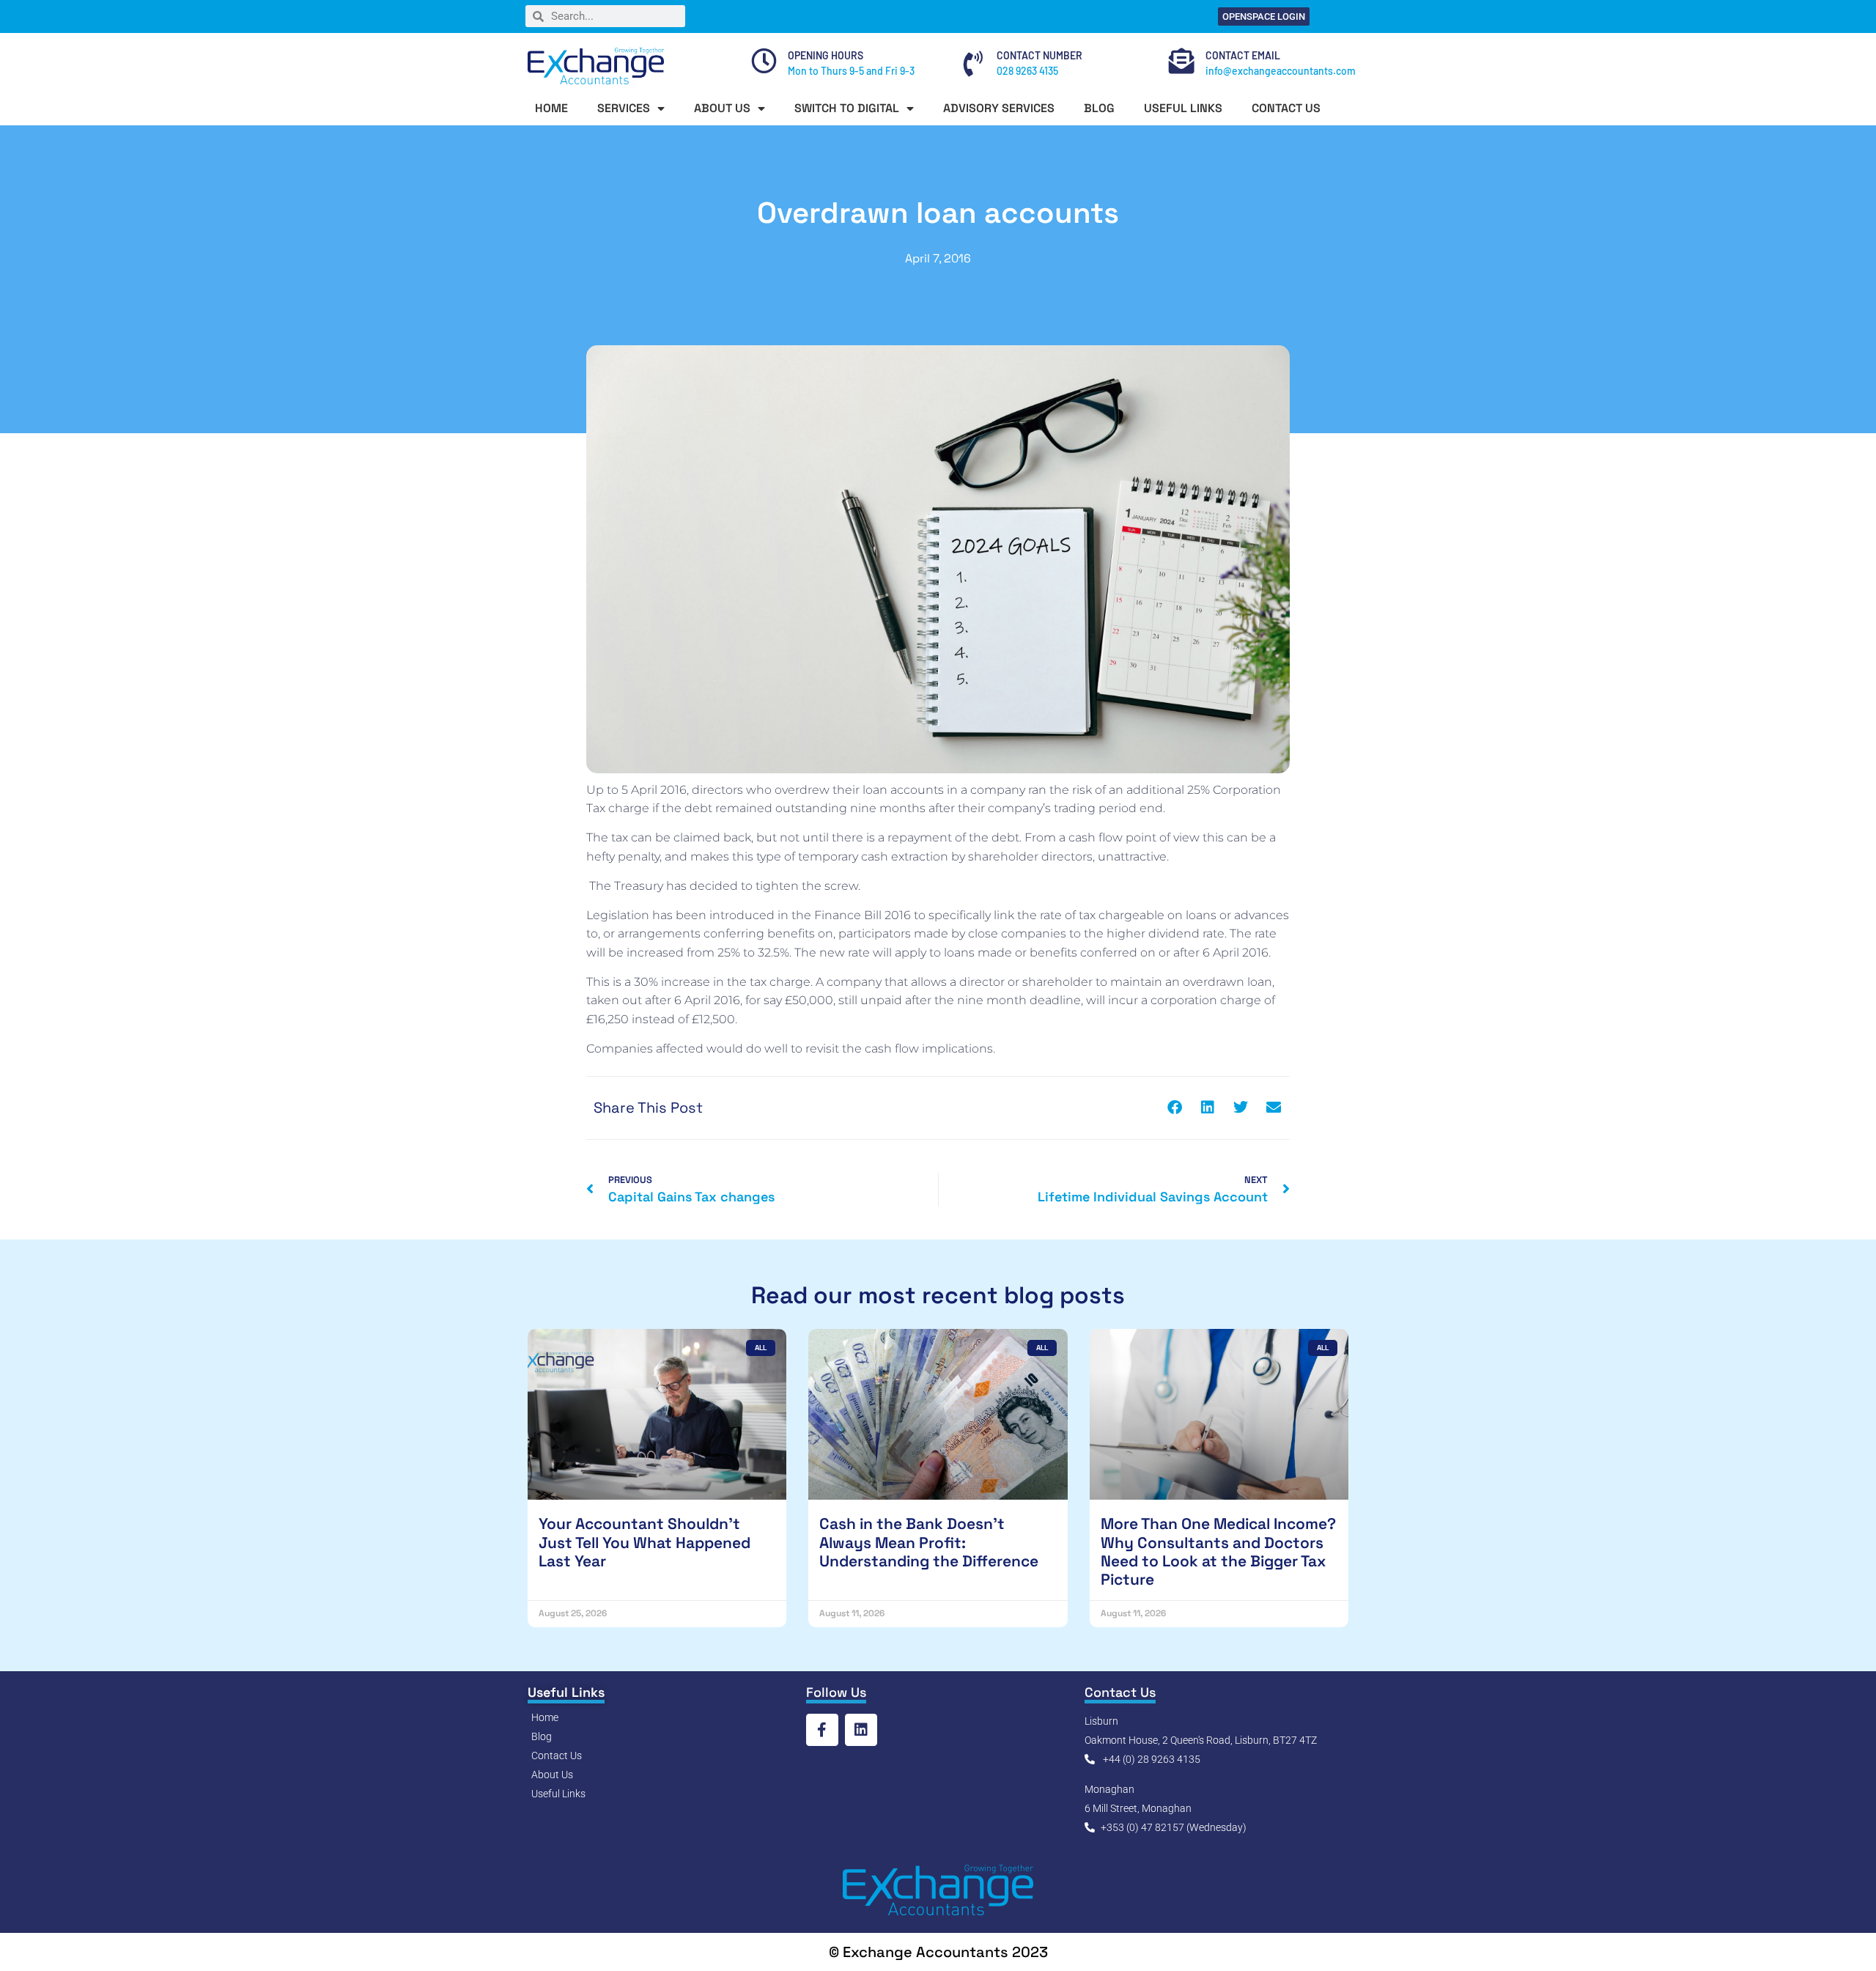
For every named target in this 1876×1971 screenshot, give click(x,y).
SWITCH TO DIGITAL (847, 108)
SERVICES (624, 108)
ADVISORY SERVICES (999, 108)
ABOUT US (722, 108)
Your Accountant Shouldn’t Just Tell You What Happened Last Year (645, 1542)
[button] (1174, 1108)
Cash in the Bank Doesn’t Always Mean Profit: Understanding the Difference (929, 1542)
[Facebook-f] (822, 1730)
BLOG (1099, 108)
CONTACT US (1286, 108)
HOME (551, 108)
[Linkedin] (861, 1730)
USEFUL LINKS (1183, 108)
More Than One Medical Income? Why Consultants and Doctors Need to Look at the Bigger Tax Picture (1218, 1551)
